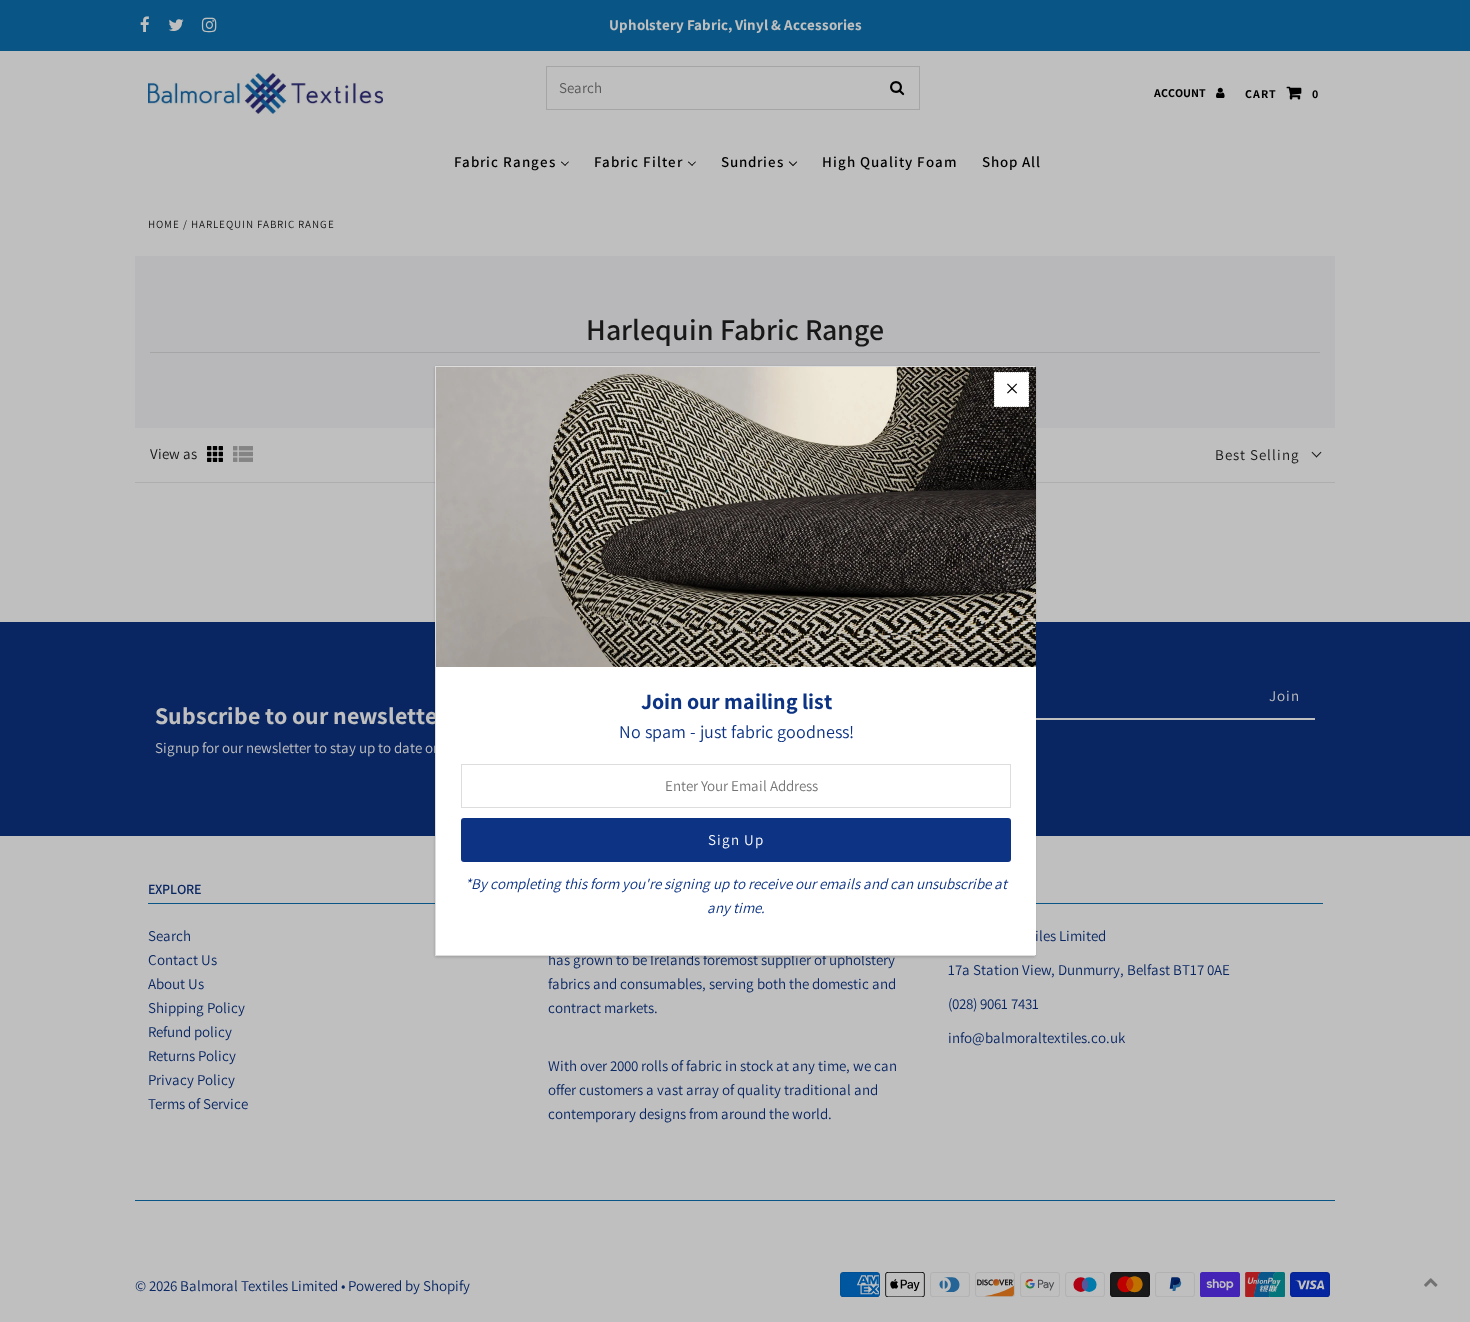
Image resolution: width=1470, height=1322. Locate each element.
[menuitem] (512, 160)
